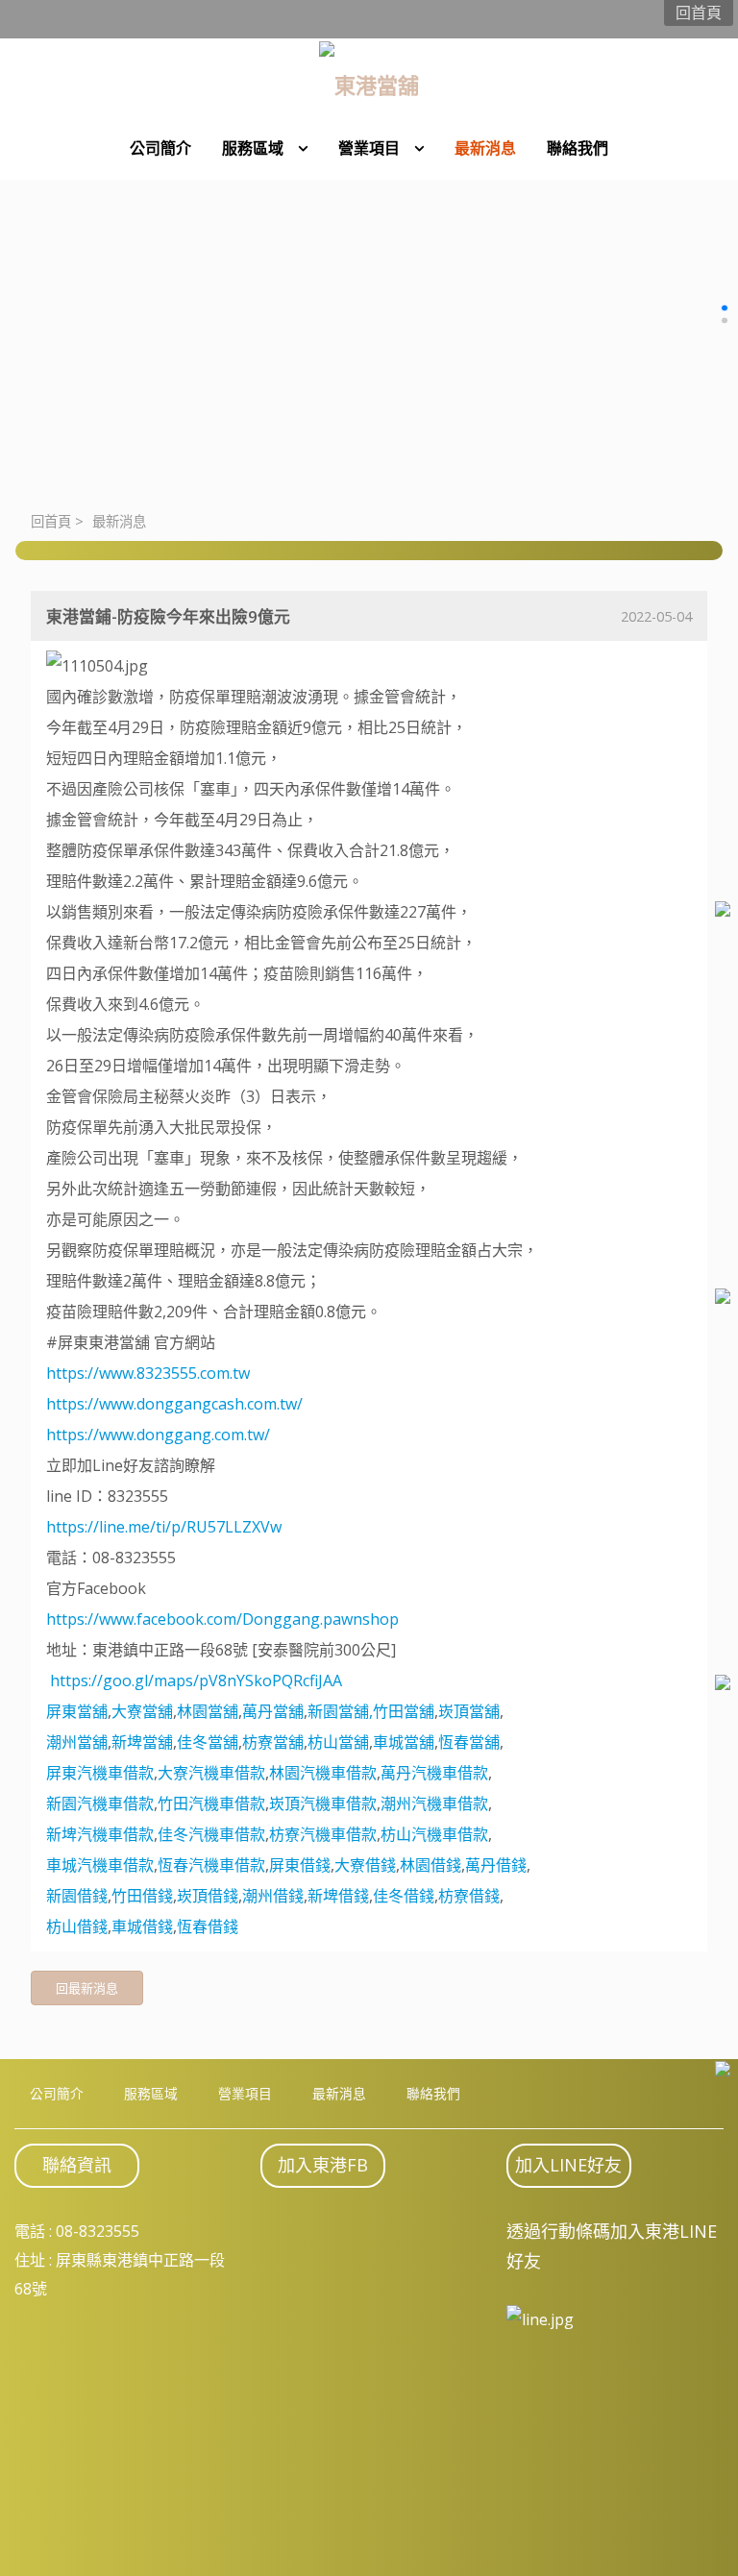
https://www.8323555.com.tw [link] (148, 1373)
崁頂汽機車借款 (323, 1803)
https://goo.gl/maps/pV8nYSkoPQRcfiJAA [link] (196, 1681)
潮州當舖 (77, 1742)
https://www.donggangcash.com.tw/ (174, 1404)
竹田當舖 (404, 1711)
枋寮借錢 (469, 1896)
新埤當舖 (142, 1742)
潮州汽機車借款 (434, 1803)
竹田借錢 (142, 1896)
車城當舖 (404, 1742)
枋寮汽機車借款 (323, 1834)
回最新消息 (87, 1988)
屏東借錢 (300, 1865)
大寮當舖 (142, 1711)
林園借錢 (430, 1865)
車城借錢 (142, 1926)
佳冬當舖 (208, 1742)
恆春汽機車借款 (211, 1865)
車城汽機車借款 (100, 1865)
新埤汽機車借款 (100, 1834)
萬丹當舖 (273, 1711)
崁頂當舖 (469, 1711)
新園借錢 (77, 1896)
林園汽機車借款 (323, 1773)
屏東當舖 (77, 1711)
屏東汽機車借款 (100, 1773)
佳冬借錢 (404, 1896)
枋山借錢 (77, 1926)
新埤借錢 (338, 1896)
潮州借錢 (273, 1896)
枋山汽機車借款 (434, 1834)
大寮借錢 (365, 1865)
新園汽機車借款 (100, 1803)
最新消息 (119, 521)
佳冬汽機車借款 (211, 1834)
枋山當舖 (338, 1742)
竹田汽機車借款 (211, 1803)
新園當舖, (340, 1711)
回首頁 (51, 521)
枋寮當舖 (273, 1742)
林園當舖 (208, 1711)
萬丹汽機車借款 (434, 1773)
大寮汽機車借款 (211, 1773)
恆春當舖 (469, 1742)
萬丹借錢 (496, 1865)
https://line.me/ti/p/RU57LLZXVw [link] (164, 1527)
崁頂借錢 (208, 1896)
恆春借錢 (208, 1926)
